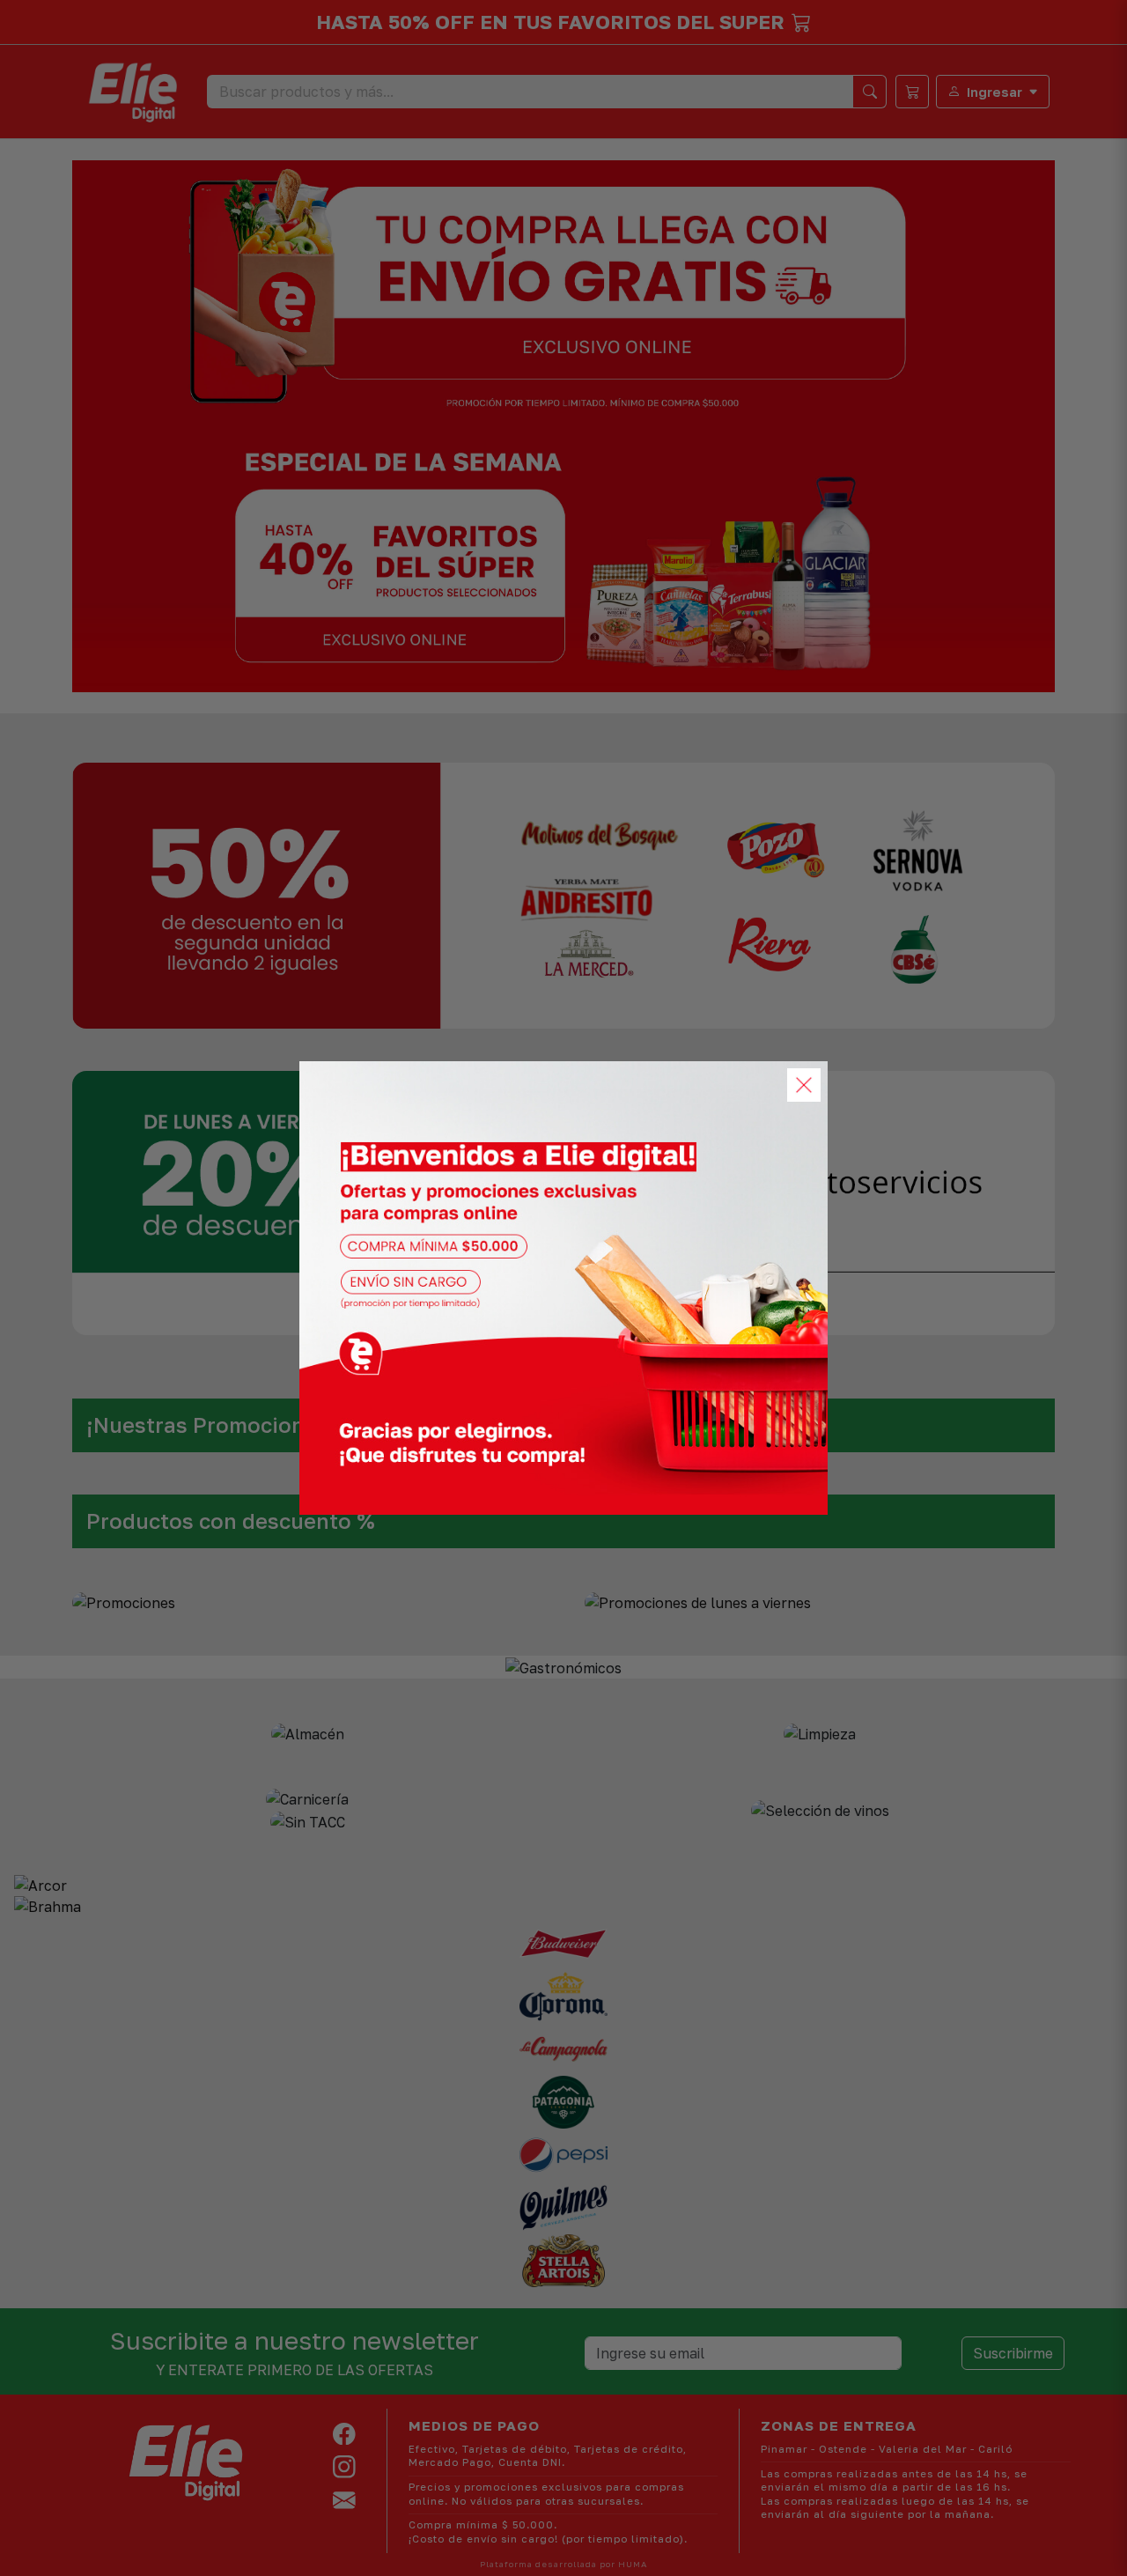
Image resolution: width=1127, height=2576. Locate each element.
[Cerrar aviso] (804, 1085)
